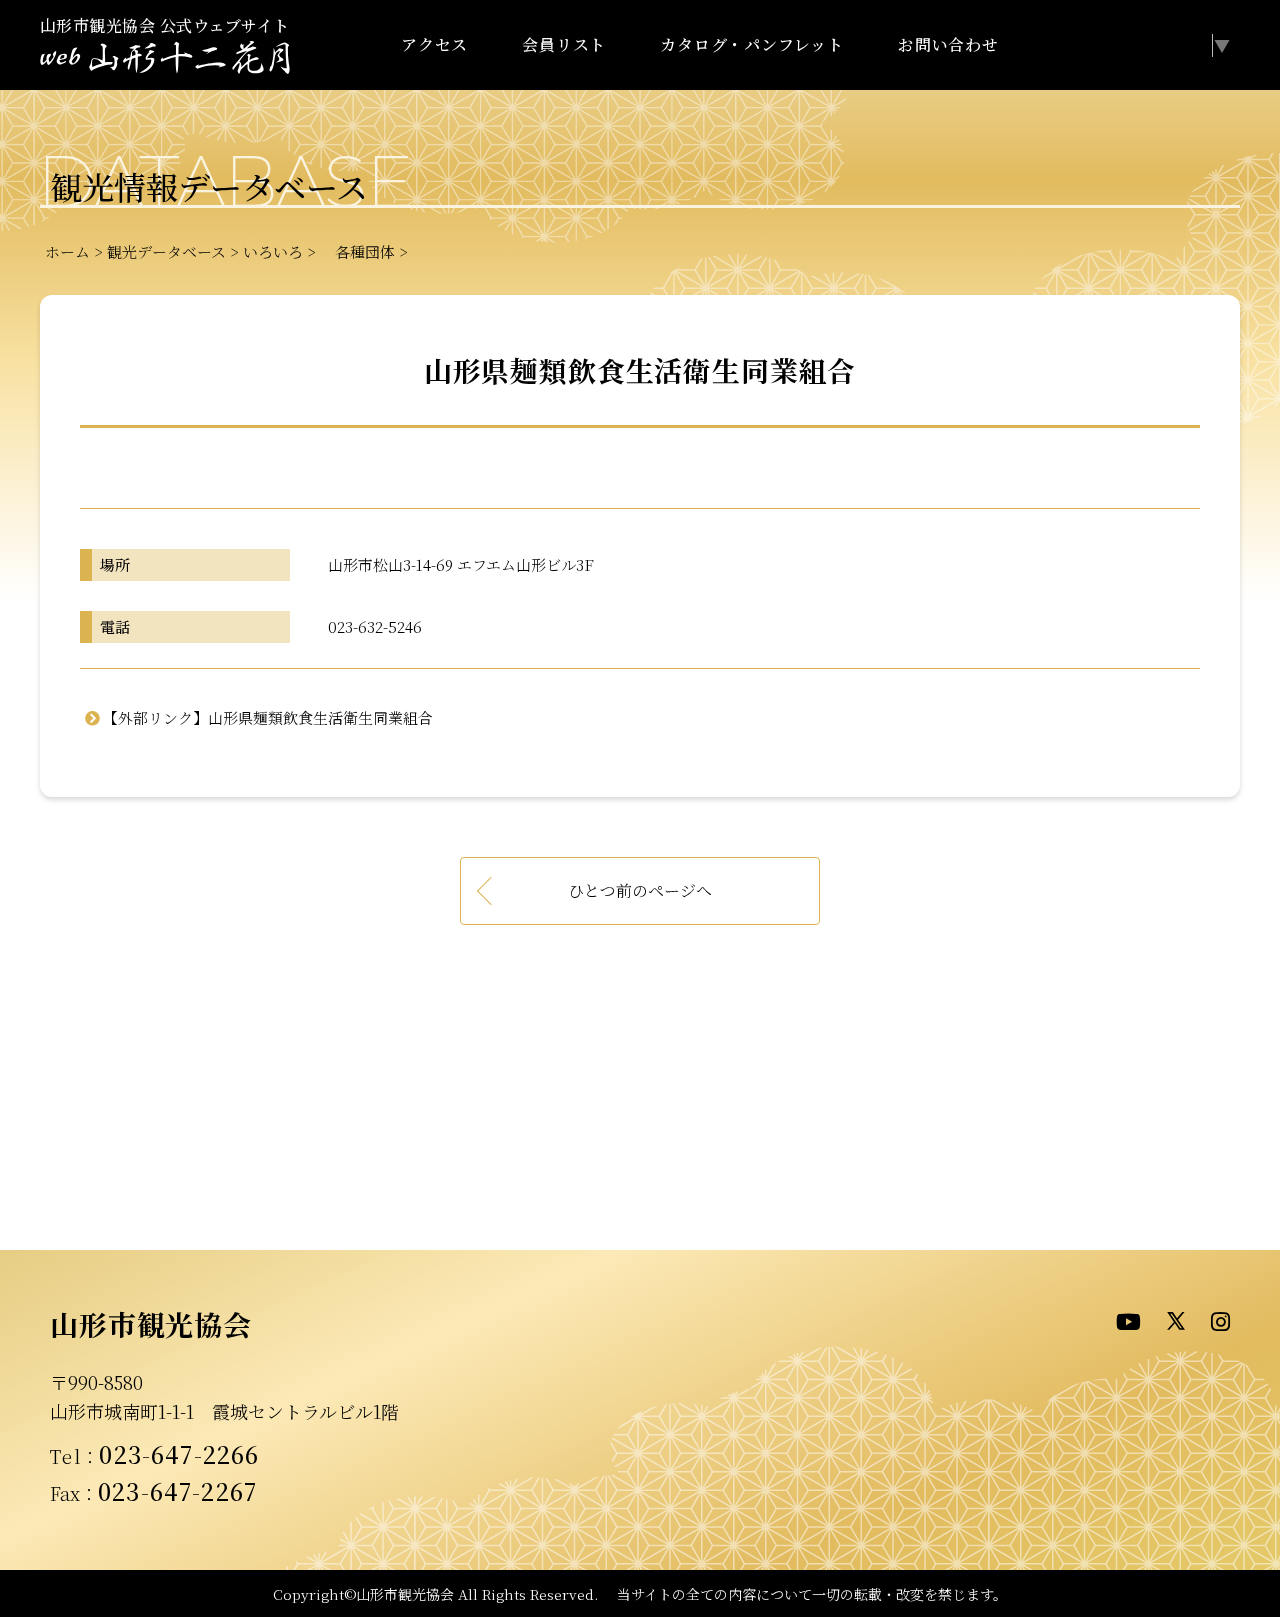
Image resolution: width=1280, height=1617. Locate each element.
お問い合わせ (948, 44)
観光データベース (166, 251)
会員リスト (564, 44)
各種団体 (357, 251)
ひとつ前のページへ (640, 890)
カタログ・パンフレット (752, 44)
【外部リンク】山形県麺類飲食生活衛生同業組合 (268, 717)
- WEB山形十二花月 (165, 58)
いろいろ (273, 251)
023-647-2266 (179, 1454)
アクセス (434, 44)
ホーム (67, 251)
